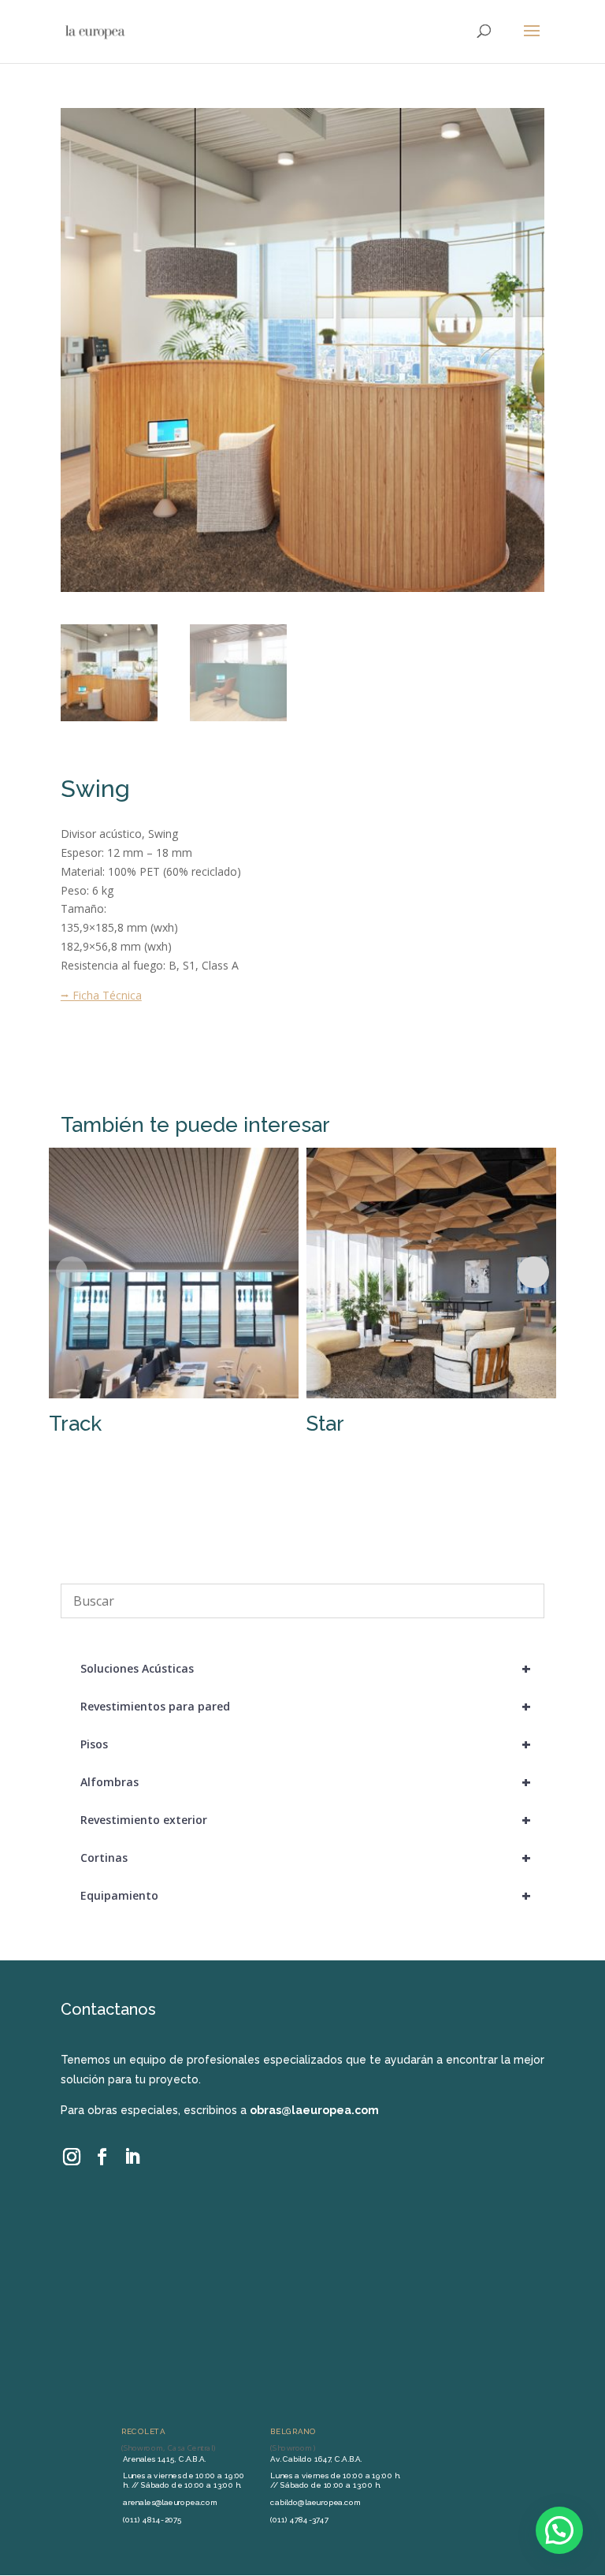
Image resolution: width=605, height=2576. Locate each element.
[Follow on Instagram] (72, 2157)
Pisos (306, 1744)
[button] (559, 2530)
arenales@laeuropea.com (170, 2502)
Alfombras (306, 1782)
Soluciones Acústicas (306, 1668)
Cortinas (306, 1858)
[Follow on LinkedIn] (132, 2157)
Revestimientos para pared (306, 1706)
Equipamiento (306, 1895)
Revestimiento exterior (306, 1820)
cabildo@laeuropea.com (315, 2502)
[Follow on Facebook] (102, 2157)
